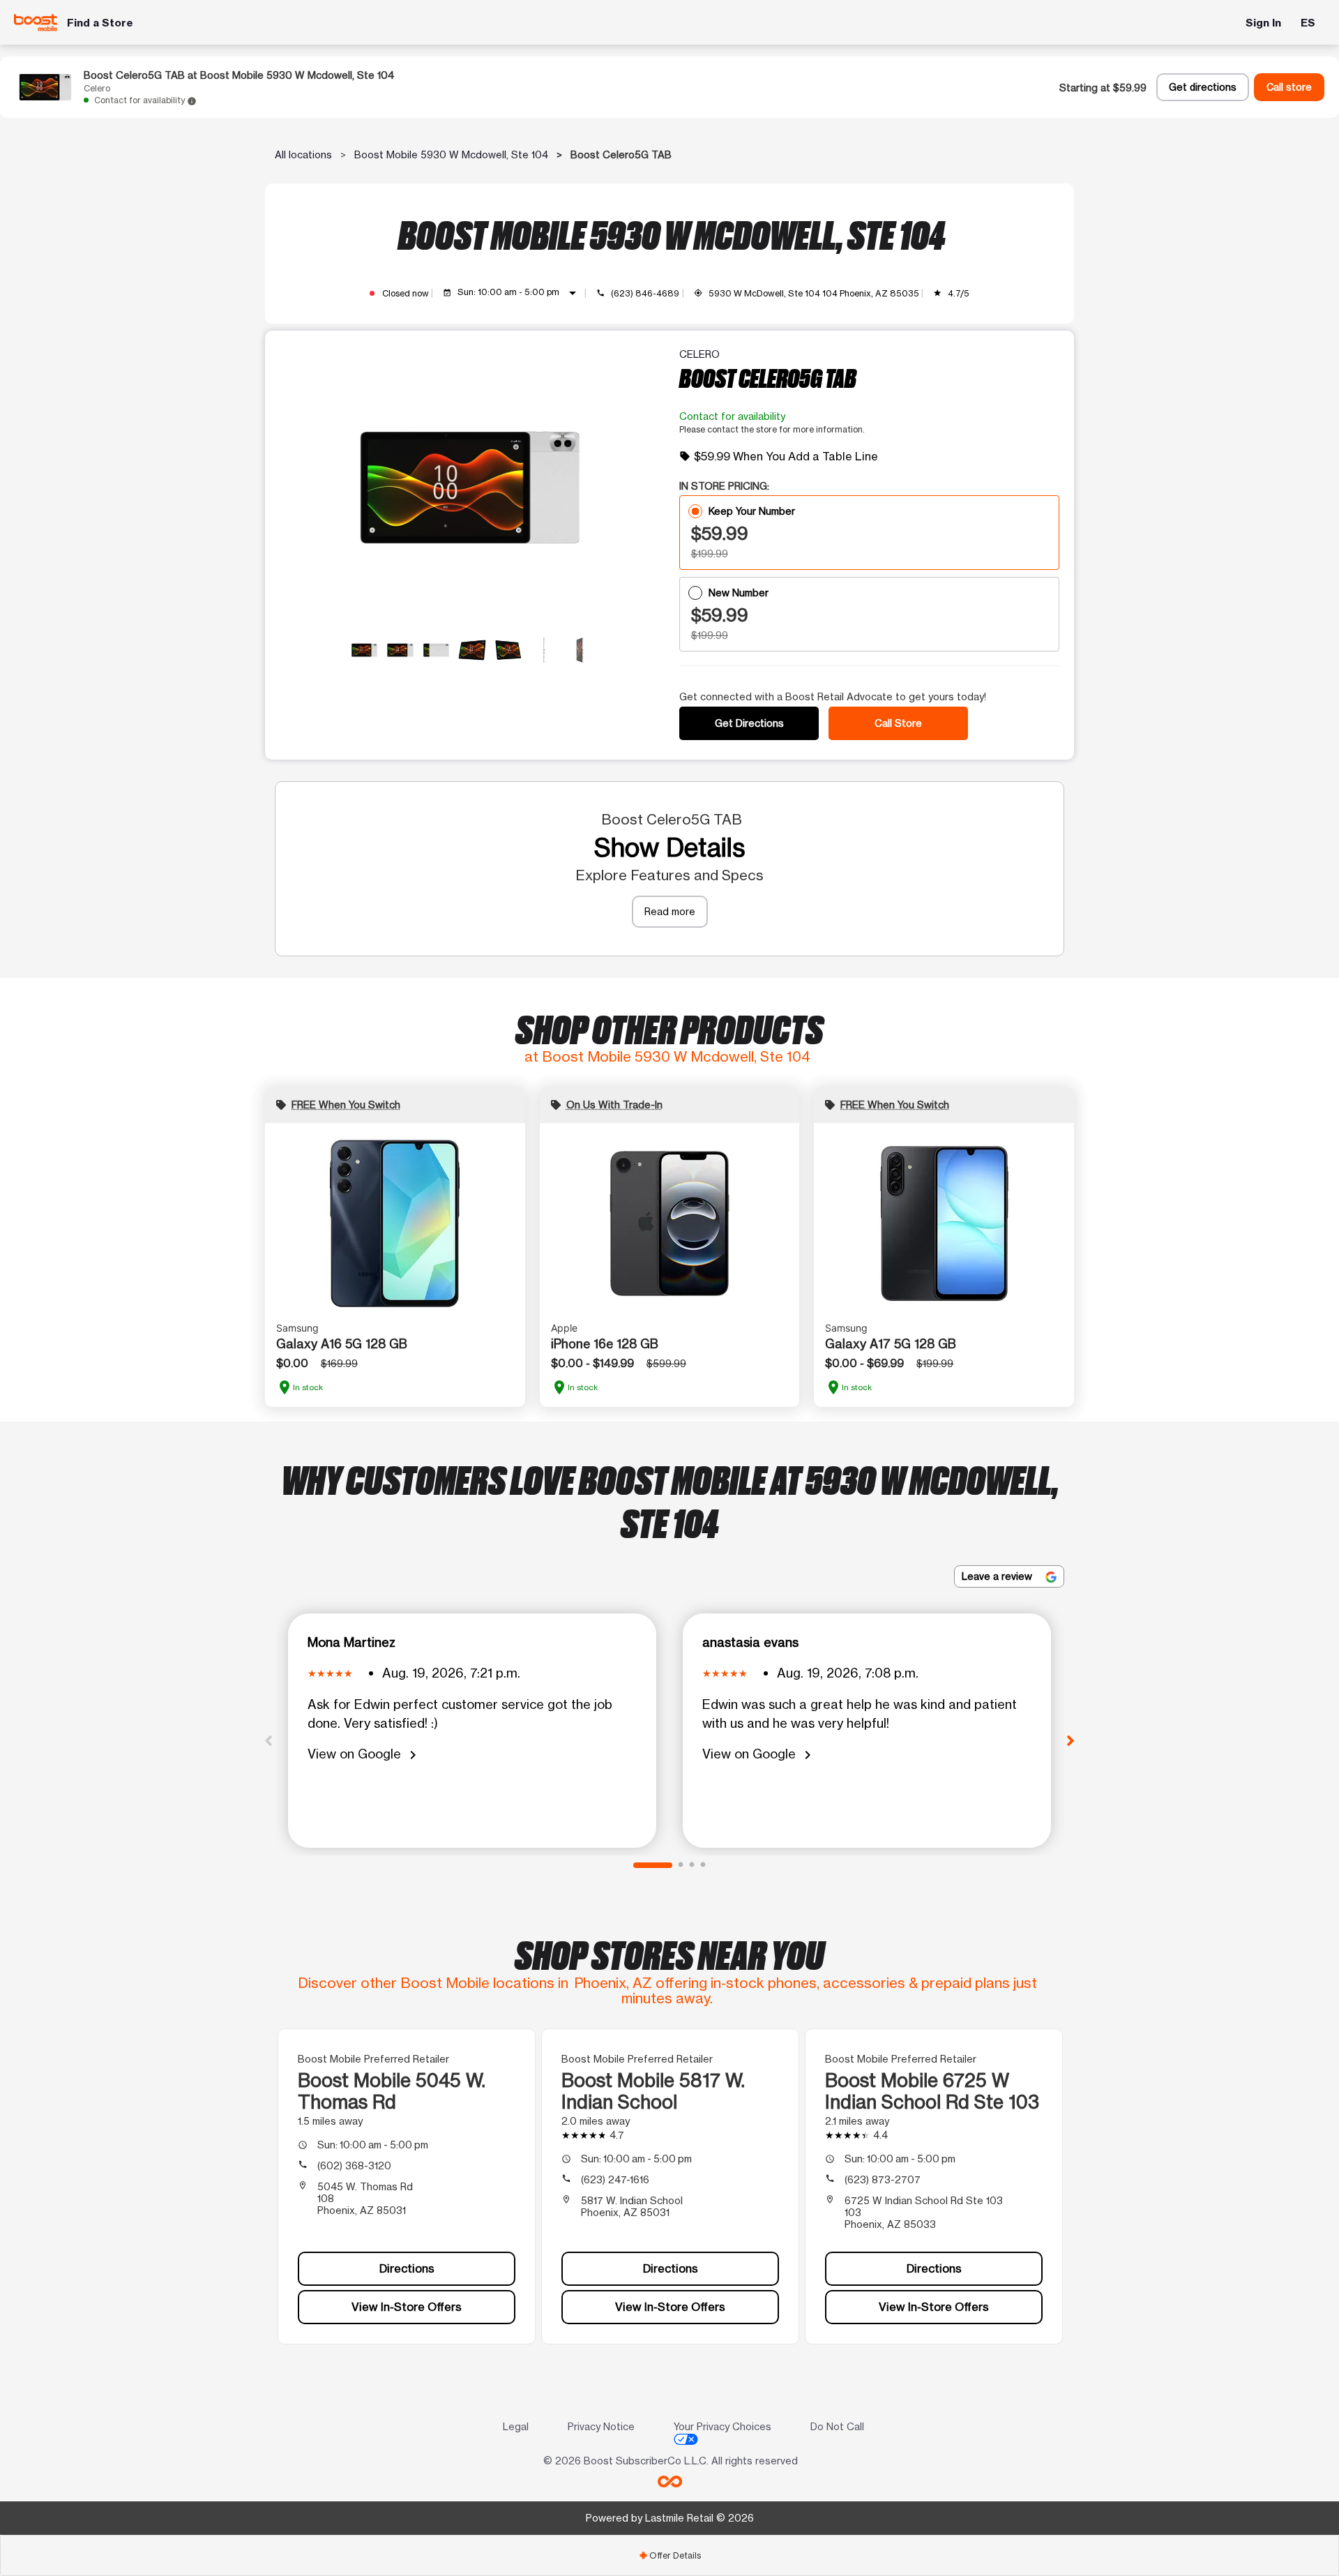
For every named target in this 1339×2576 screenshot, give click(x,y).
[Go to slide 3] (692, 1865)
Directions (407, 2268)
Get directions (1203, 87)
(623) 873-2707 (883, 2179)
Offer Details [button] (670, 2555)
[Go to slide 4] (703, 1865)
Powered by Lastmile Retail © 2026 (670, 2518)
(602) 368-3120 (354, 2166)
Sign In (1263, 23)
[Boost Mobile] (36, 23)
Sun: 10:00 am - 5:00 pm (519, 293)
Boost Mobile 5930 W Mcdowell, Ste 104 (451, 155)
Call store (1289, 87)
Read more (670, 911)
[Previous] (268, 1740)
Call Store (898, 723)
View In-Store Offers (407, 2307)
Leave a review (998, 1576)
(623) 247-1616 (615, 2179)
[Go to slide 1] (653, 1865)
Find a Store (100, 23)
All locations (303, 155)
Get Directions (749, 723)
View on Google (364, 1755)
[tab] (669, 2555)
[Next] (1071, 1740)
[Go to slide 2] (681, 1865)
